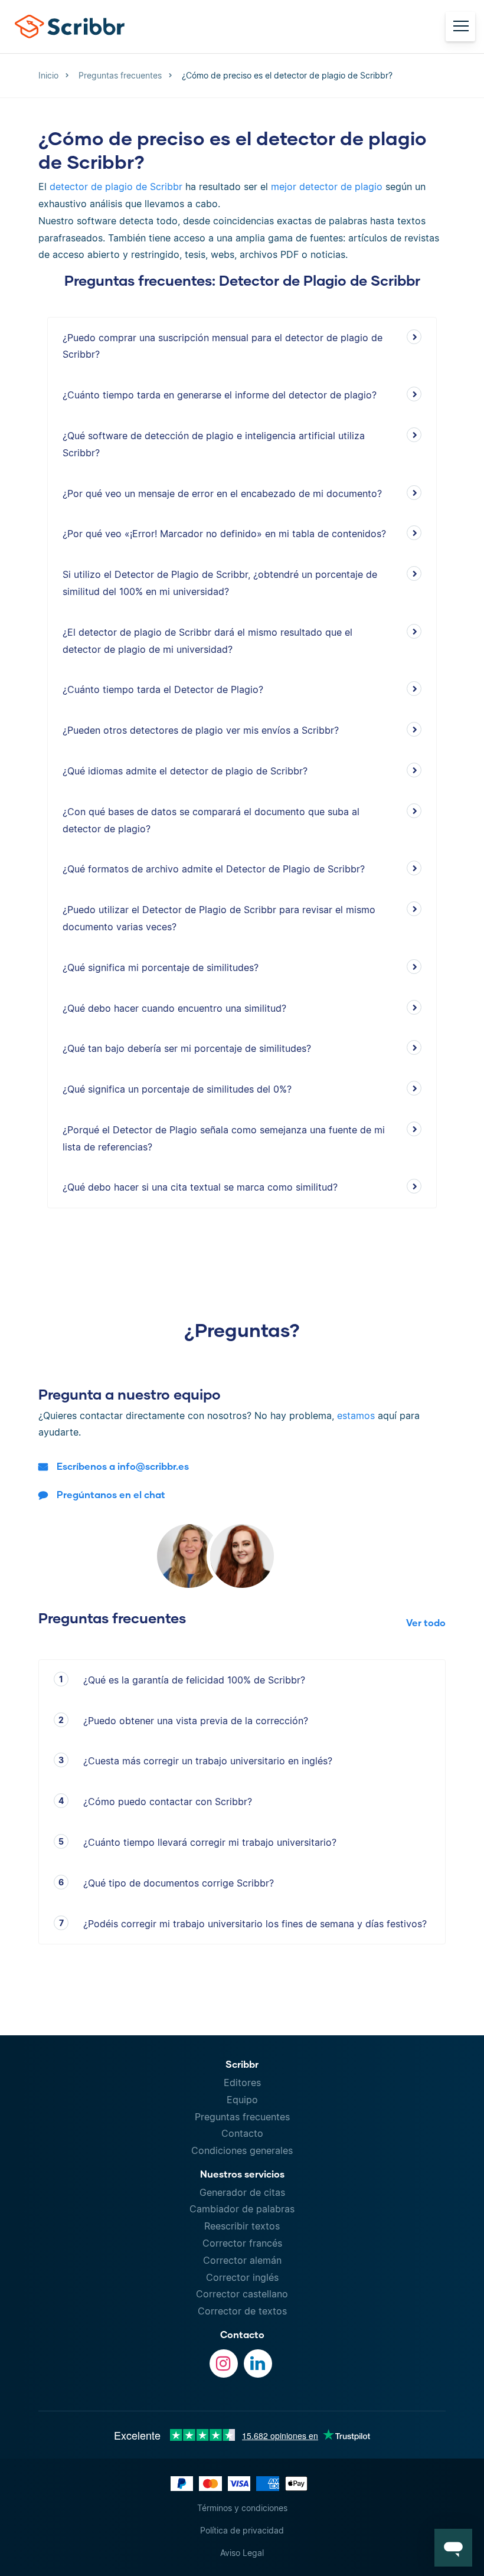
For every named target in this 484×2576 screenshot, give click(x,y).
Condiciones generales (242, 2150)
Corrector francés (242, 2243)
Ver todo (426, 1622)
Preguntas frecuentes (242, 2117)
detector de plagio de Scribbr (116, 187)
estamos (356, 1416)
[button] (453, 2548)
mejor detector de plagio (327, 187)
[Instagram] (224, 2363)
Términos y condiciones (242, 2508)
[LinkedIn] (258, 2363)
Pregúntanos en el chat (111, 1494)
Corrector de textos (242, 2311)
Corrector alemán (242, 2260)
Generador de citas (242, 2192)
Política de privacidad (242, 2530)
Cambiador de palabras (242, 2209)
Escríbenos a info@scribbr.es (123, 1466)
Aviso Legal (242, 2553)
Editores (242, 2083)
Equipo (242, 2100)
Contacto (242, 2133)
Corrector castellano (242, 2294)
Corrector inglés (242, 2277)
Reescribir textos (242, 2226)
